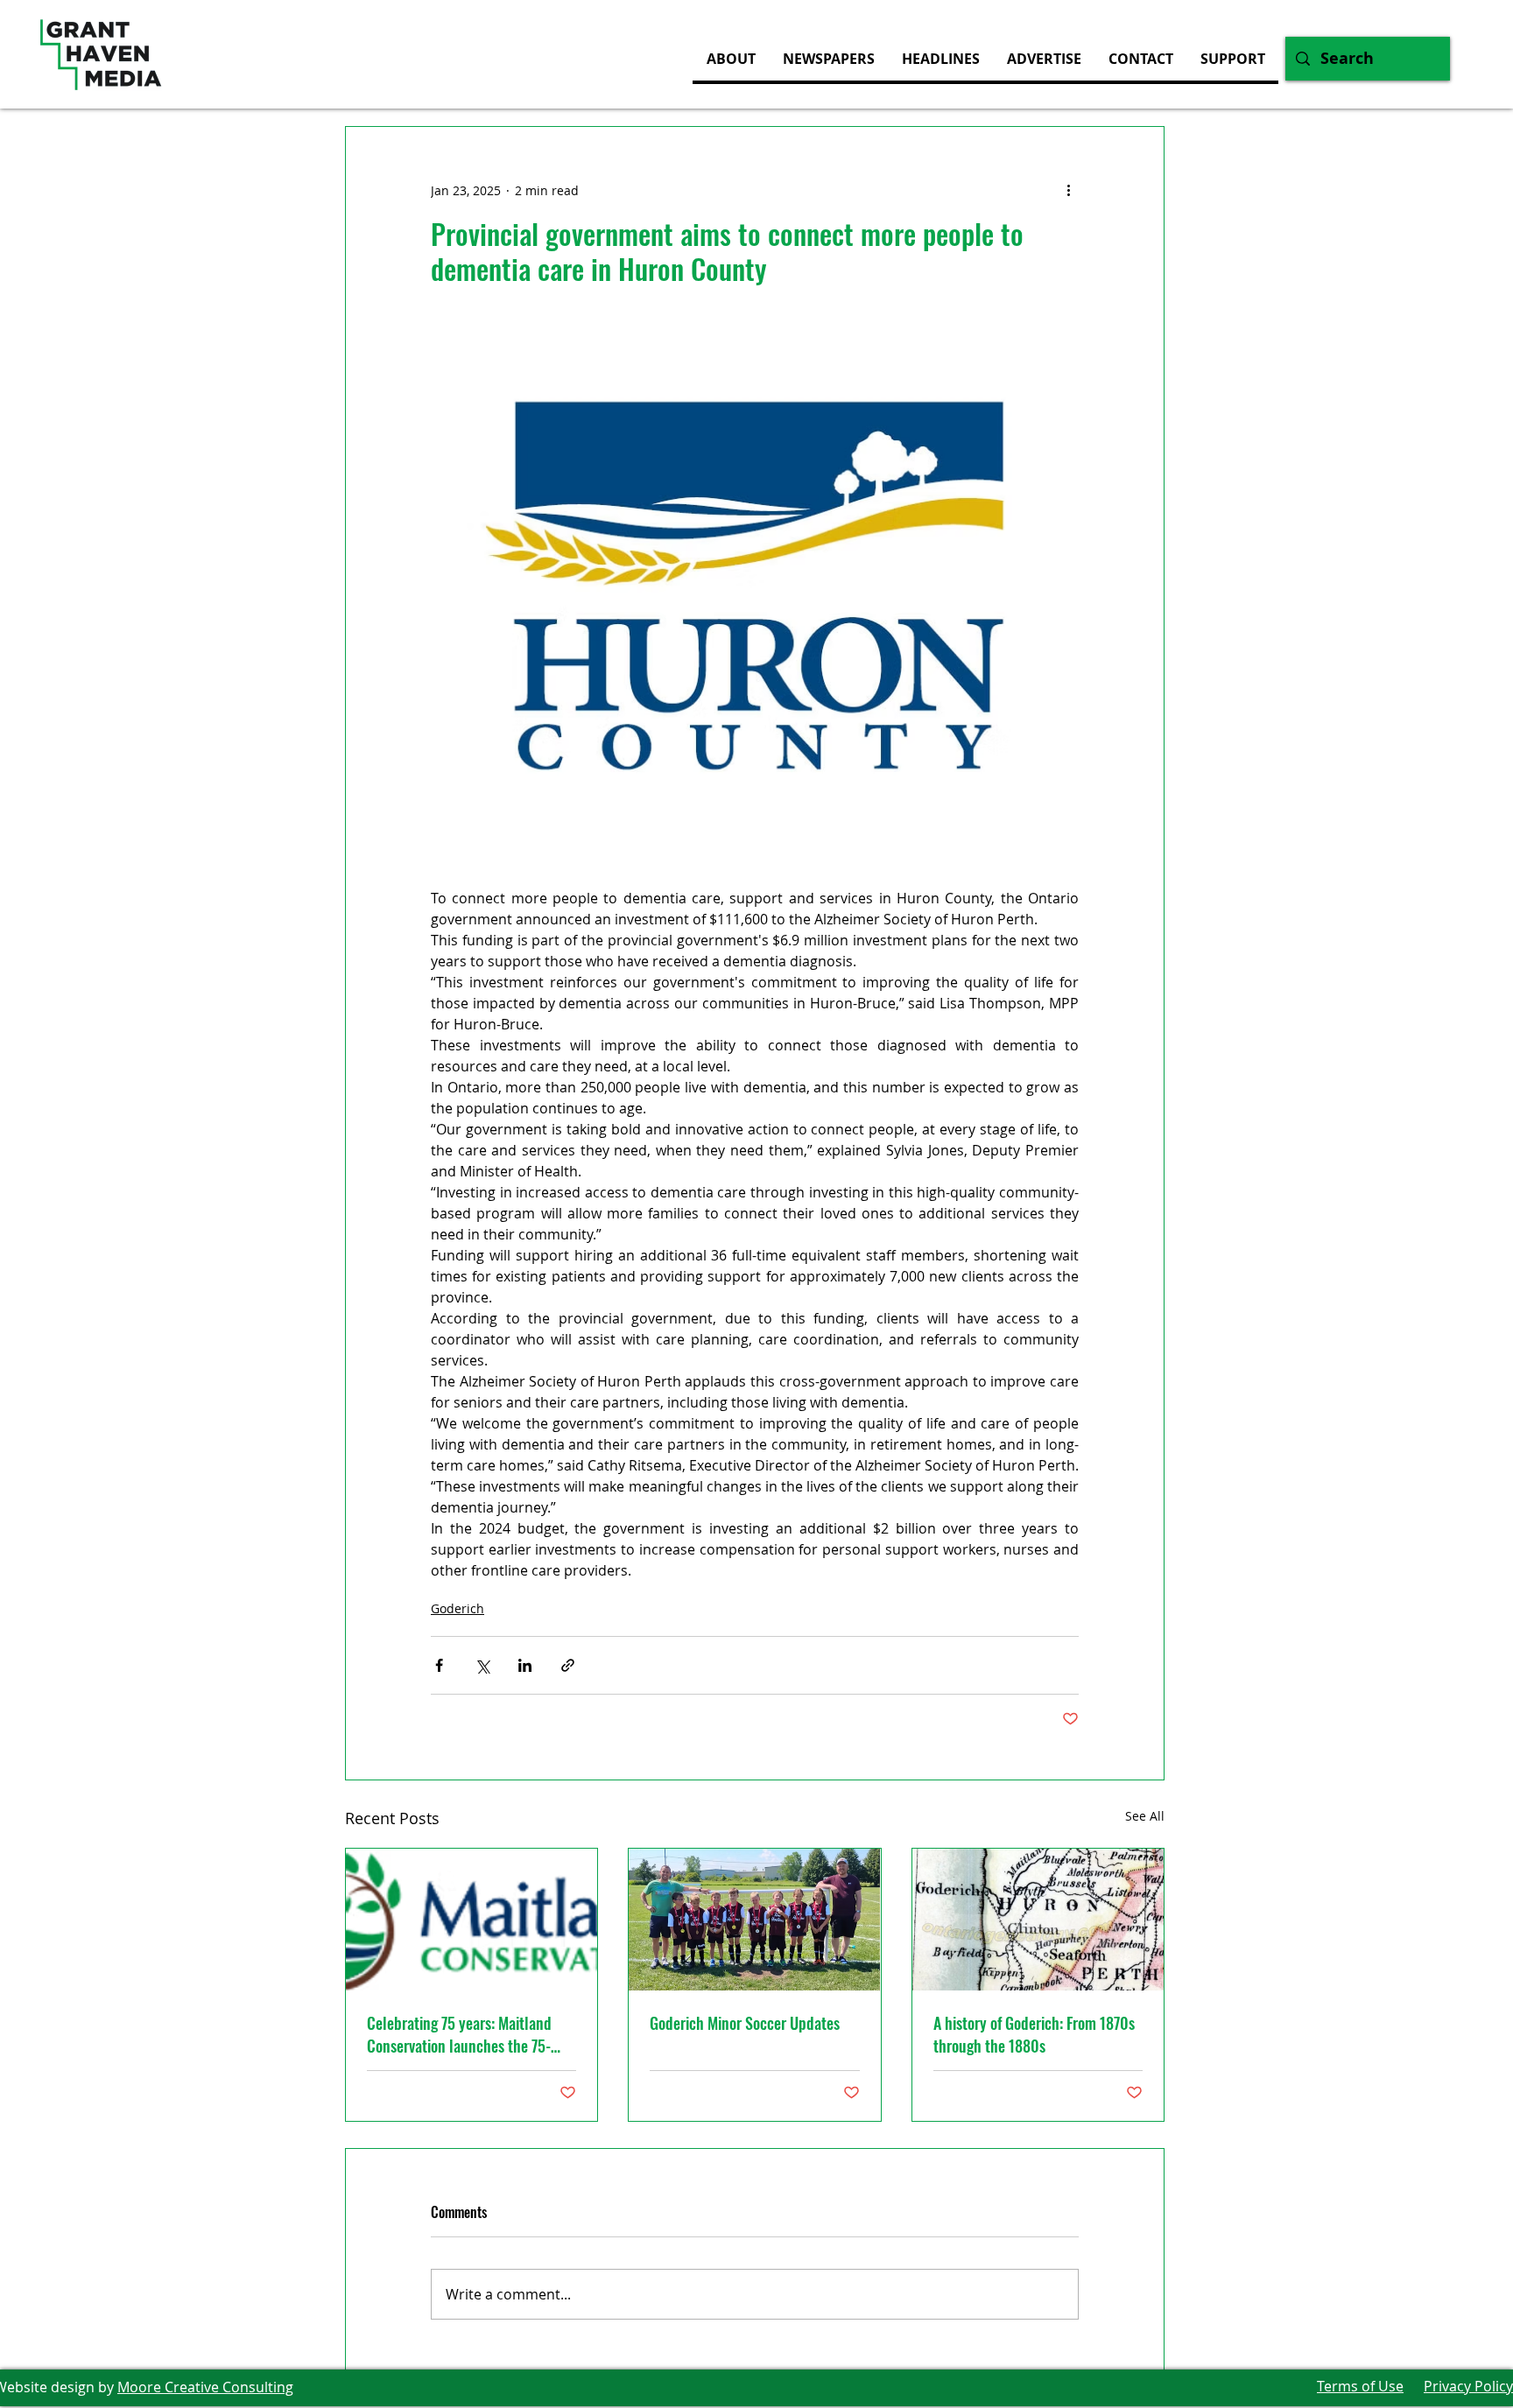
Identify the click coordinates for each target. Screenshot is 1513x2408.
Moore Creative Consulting (205, 2387)
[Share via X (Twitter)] (482, 1665)
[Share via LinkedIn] (525, 1665)
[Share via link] (568, 1665)
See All (1145, 1816)
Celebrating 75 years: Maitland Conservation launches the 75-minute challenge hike (459, 2034)
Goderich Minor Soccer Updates (745, 2023)
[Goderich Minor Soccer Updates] (754, 1920)
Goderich (457, 1608)
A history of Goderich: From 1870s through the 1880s (1034, 2034)
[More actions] (1068, 190)
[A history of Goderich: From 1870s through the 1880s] (1038, 1920)
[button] (1044, 59)
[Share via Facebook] (439, 1665)
